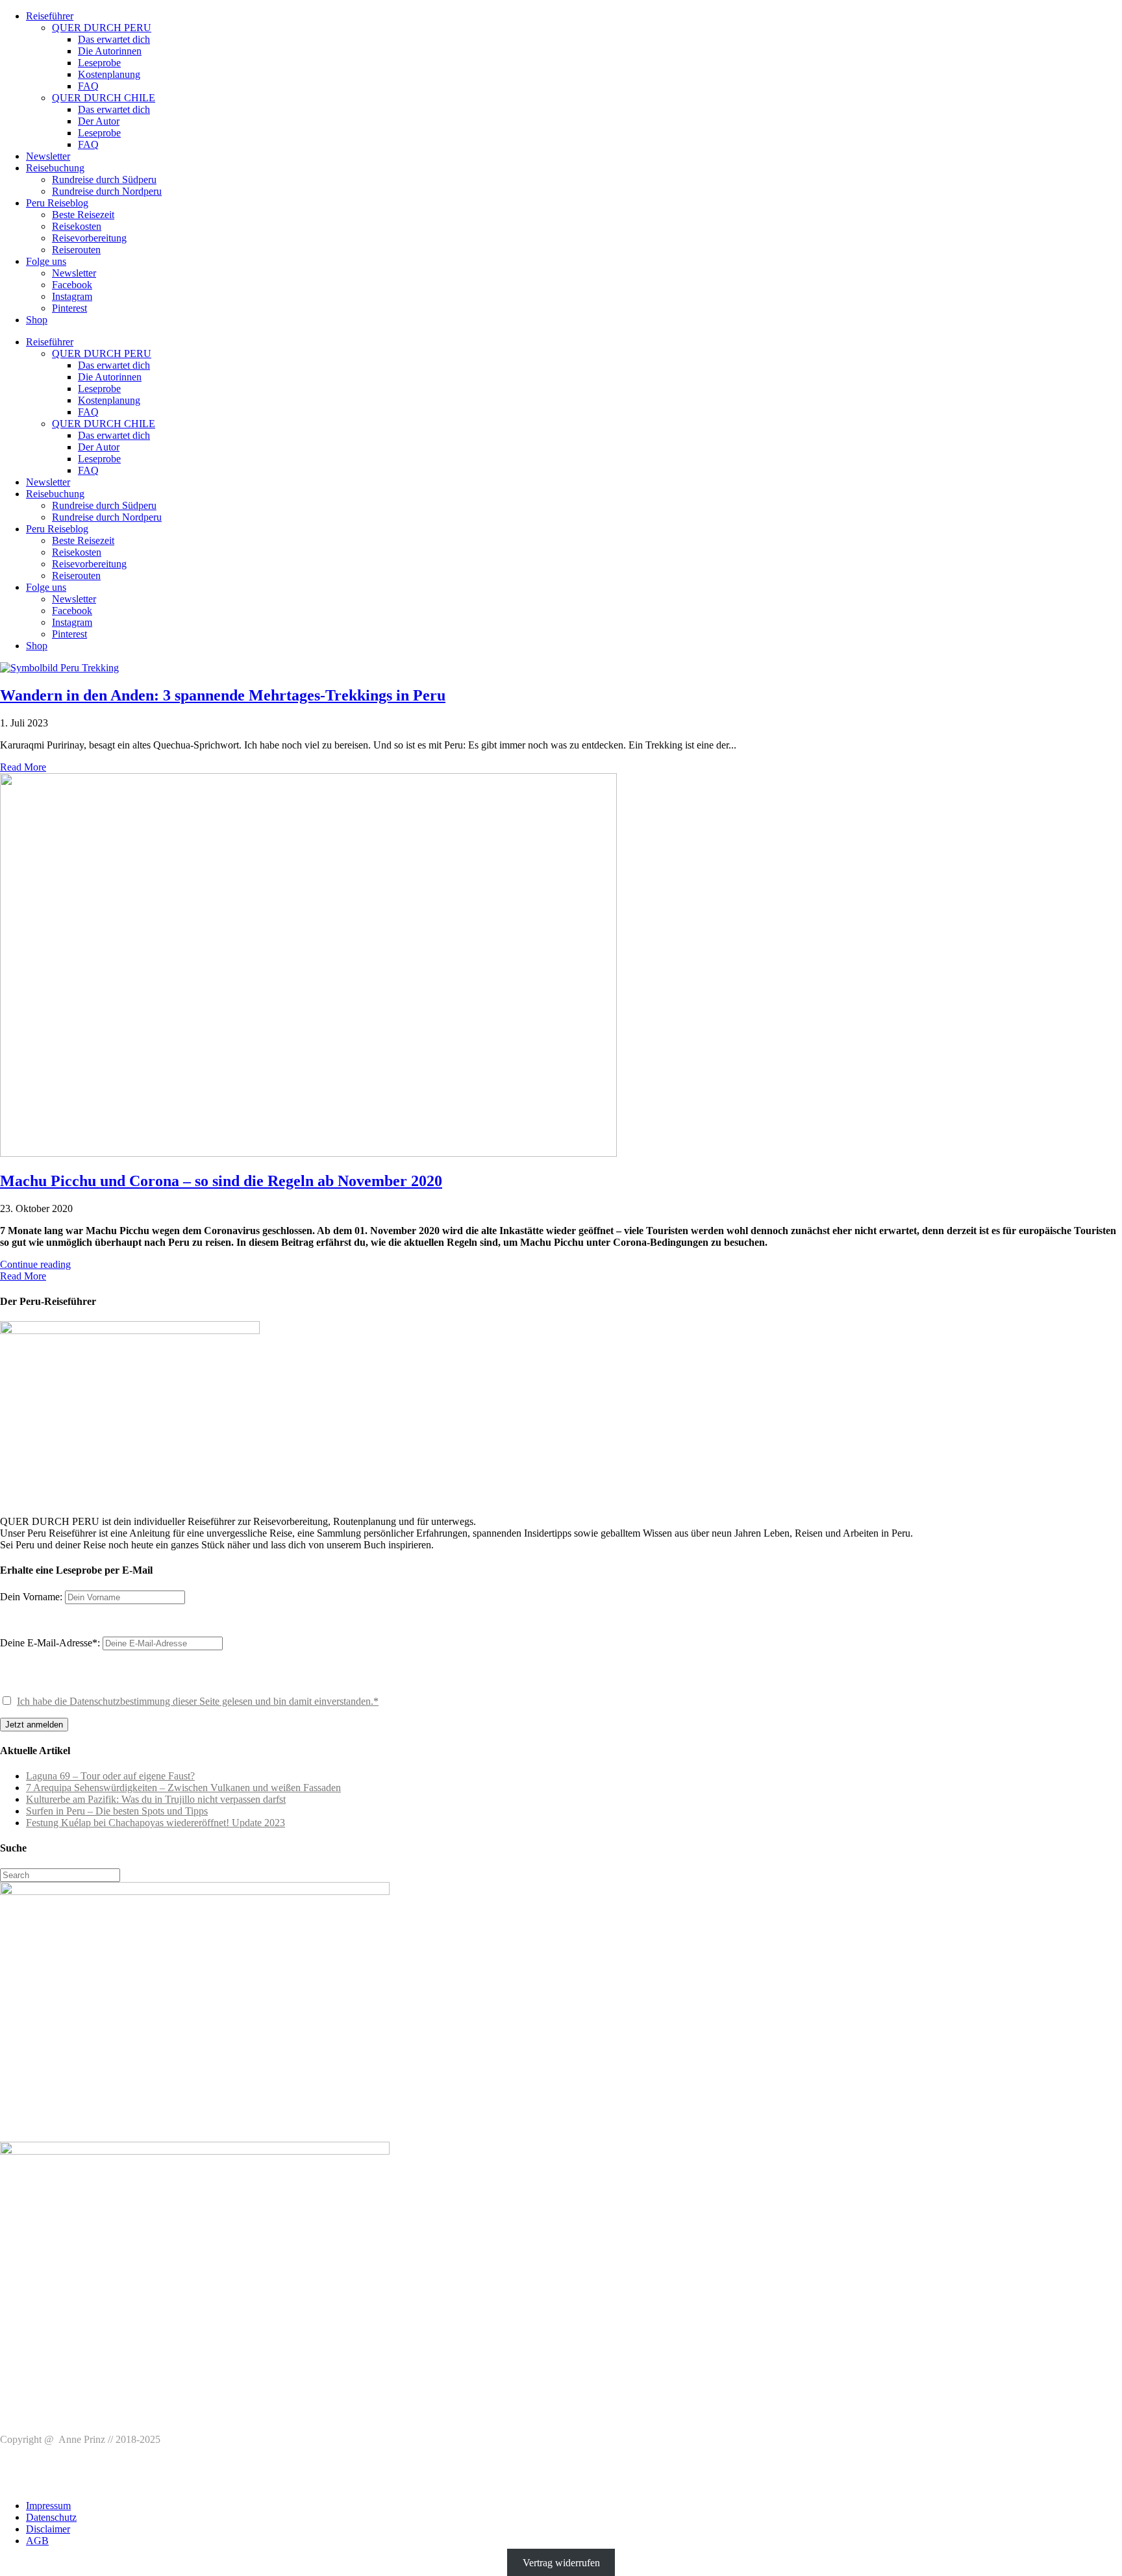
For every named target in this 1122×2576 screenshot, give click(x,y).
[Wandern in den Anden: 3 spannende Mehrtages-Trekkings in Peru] (59, 668)
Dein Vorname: (31, 1597)
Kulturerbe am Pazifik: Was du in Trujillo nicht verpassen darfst (156, 1799)
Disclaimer (48, 2529)
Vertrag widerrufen (561, 2563)
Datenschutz (51, 2517)
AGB (37, 2541)
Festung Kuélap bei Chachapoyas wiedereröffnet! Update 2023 (156, 1823)
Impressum (48, 2506)
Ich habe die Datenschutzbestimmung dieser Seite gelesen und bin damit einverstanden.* (198, 1701)
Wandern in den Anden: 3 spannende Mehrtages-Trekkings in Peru (223, 695)
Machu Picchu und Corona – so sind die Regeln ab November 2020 (221, 1181)
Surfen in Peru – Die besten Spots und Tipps (117, 1811)
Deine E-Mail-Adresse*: (51, 1643)
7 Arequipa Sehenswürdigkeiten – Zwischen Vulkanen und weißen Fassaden (183, 1788)
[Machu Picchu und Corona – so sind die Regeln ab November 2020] (308, 1153)
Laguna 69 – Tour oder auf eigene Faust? (110, 1776)
